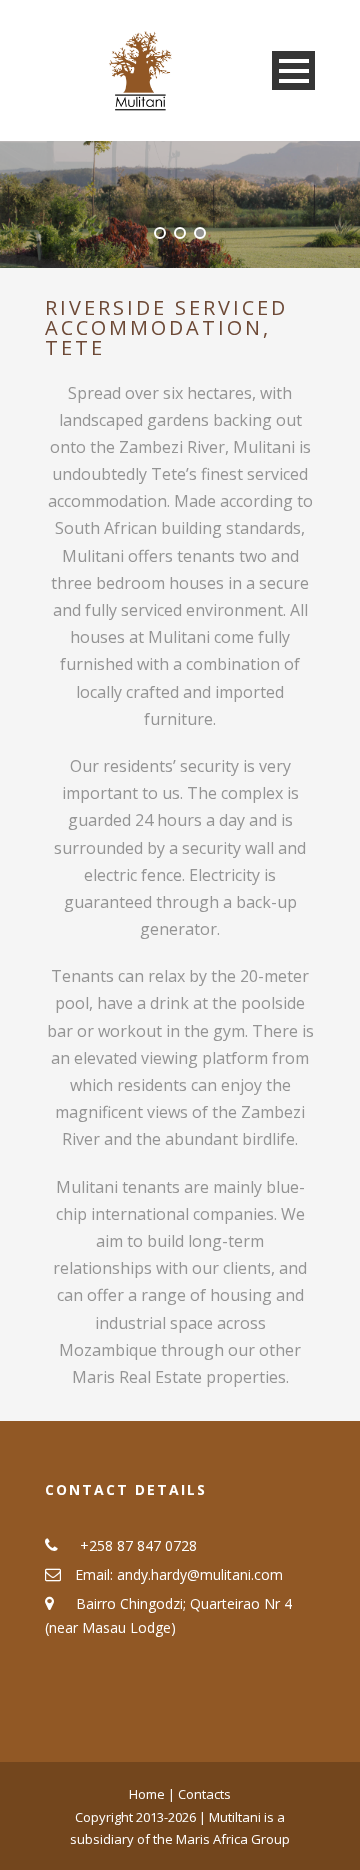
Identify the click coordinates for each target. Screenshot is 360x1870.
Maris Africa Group (233, 1839)
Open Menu (293, 70)
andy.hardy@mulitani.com (200, 1574)
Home (148, 1794)
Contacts (204, 1794)
